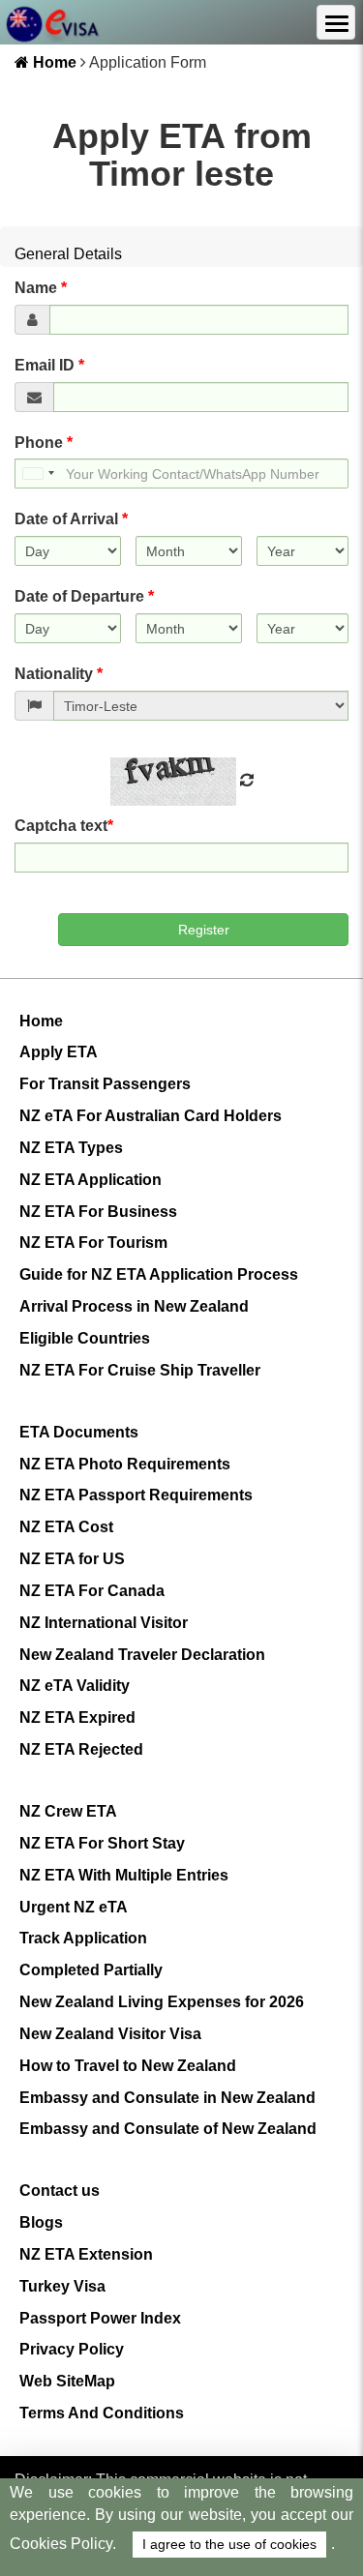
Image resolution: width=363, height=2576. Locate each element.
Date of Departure (84, 596)
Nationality (59, 674)
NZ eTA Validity (75, 1686)
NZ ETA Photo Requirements (125, 1464)
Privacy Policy (72, 2349)
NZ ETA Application (91, 1180)
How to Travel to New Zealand (128, 2066)
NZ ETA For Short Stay (102, 1843)
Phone (44, 443)
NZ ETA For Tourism (93, 1243)
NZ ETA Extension (86, 2254)
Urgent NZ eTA (74, 1907)
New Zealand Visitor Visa (110, 2034)
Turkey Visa (62, 2286)
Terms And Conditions (102, 2413)
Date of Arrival (71, 519)
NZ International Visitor (104, 1623)
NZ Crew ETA (68, 1811)
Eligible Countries (85, 1338)
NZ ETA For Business (98, 1212)
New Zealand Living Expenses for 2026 (162, 2002)
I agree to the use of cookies (229, 2545)
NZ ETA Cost (66, 1527)
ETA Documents (79, 1432)
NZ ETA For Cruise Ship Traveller (140, 1370)
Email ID (49, 365)
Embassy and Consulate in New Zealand (167, 2098)
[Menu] (336, 22)
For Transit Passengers (105, 1084)
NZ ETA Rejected (81, 1749)
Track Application (83, 1938)
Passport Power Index (100, 2318)
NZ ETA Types (71, 1148)
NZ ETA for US (72, 1559)
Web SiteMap (67, 2381)
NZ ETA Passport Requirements (136, 1495)
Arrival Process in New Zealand (134, 1306)
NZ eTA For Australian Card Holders (151, 1116)
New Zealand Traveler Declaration (142, 1655)
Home (53, 62)
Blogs (41, 2222)
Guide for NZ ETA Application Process (159, 1274)
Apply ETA (59, 1052)
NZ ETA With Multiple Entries (124, 1875)
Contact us (60, 2191)
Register (204, 930)
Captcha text (64, 826)
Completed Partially (91, 1970)
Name (41, 288)
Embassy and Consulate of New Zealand (168, 2129)
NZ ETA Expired (77, 1717)
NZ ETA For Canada (92, 1591)
